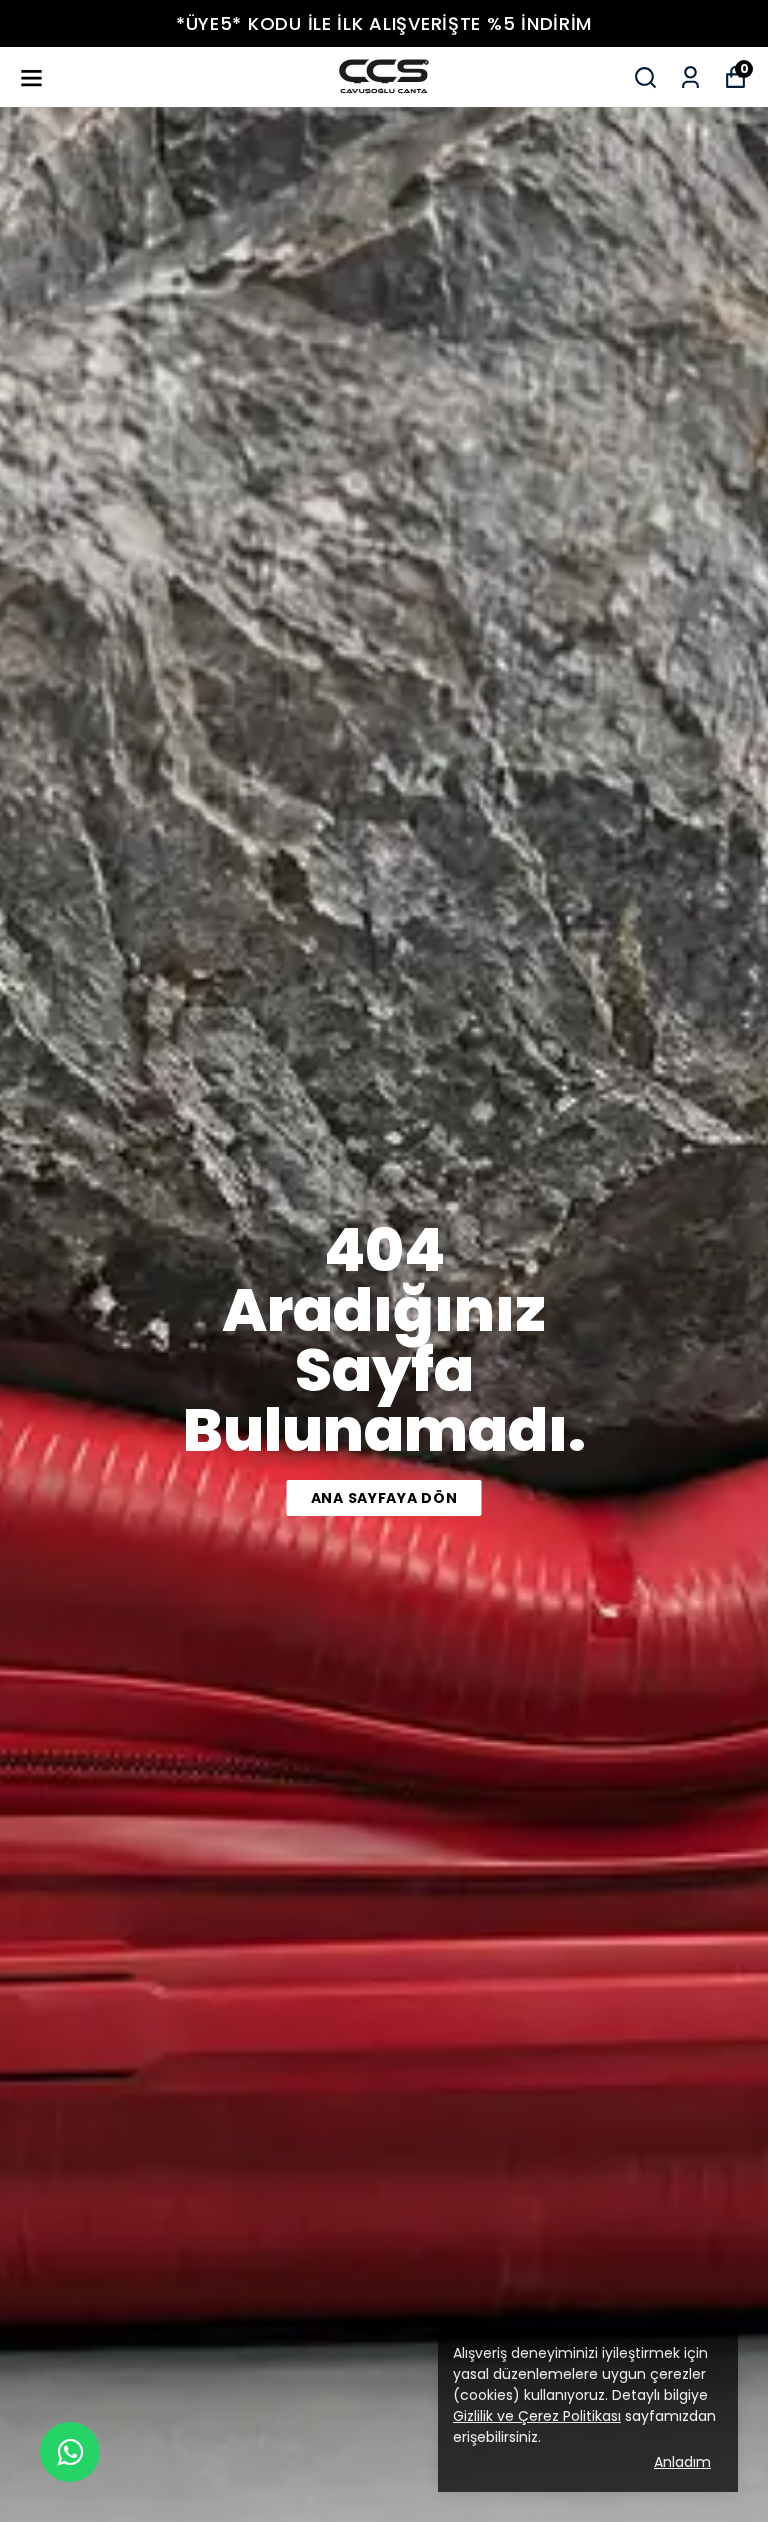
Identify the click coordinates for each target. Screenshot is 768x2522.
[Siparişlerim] (690, 77)
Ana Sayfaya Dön (384, 1498)
